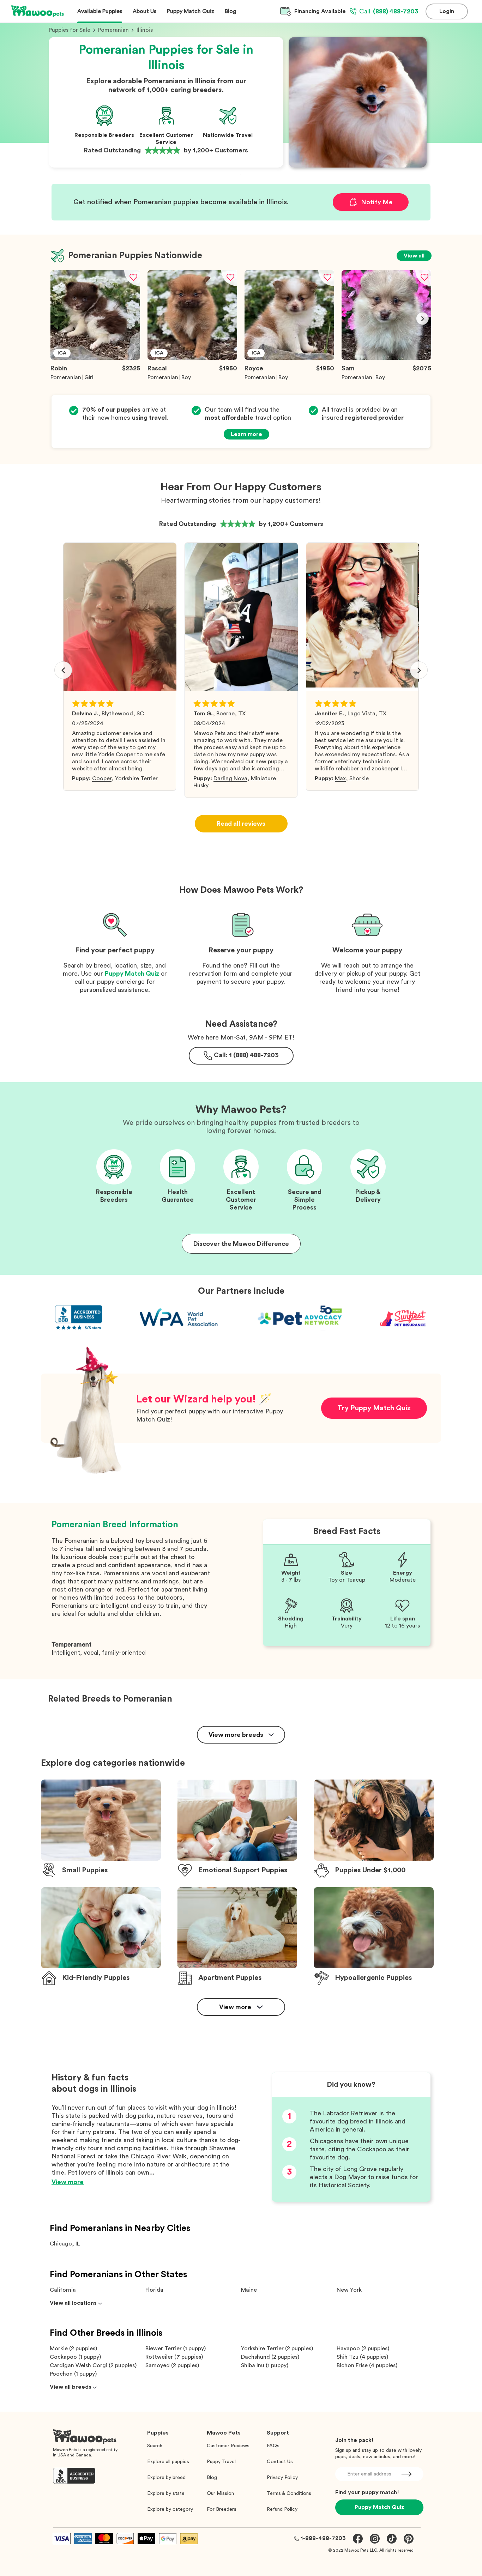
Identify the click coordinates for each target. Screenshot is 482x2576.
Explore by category (170, 2509)
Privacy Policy (282, 2478)
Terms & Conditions (289, 2493)
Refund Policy (282, 2509)
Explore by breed (166, 2478)
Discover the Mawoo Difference (241, 1244)
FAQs (273, 2446)
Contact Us (280, 2462)
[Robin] (95, 358)
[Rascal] (192, 358)
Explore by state (166, 2493)
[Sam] (386, 358)
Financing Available (320, 11)
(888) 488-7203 (389, 11)
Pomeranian (113, 30)
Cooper (102, 778)
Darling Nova (230, 778)
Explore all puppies (168, 2462)
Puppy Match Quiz (132, 974)
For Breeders (222, 2509)
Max (340, 778)
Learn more (246, 434)
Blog (212, 2478)
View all (414, 256)
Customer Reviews (228, 2446)
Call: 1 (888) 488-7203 (246, 1055)
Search (155, 2446)
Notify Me (377, 202)
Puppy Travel (221, 2462)
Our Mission (220, 2493)
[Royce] (289, 358)
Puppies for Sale (70, 30)
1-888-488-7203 (323, 2538)
